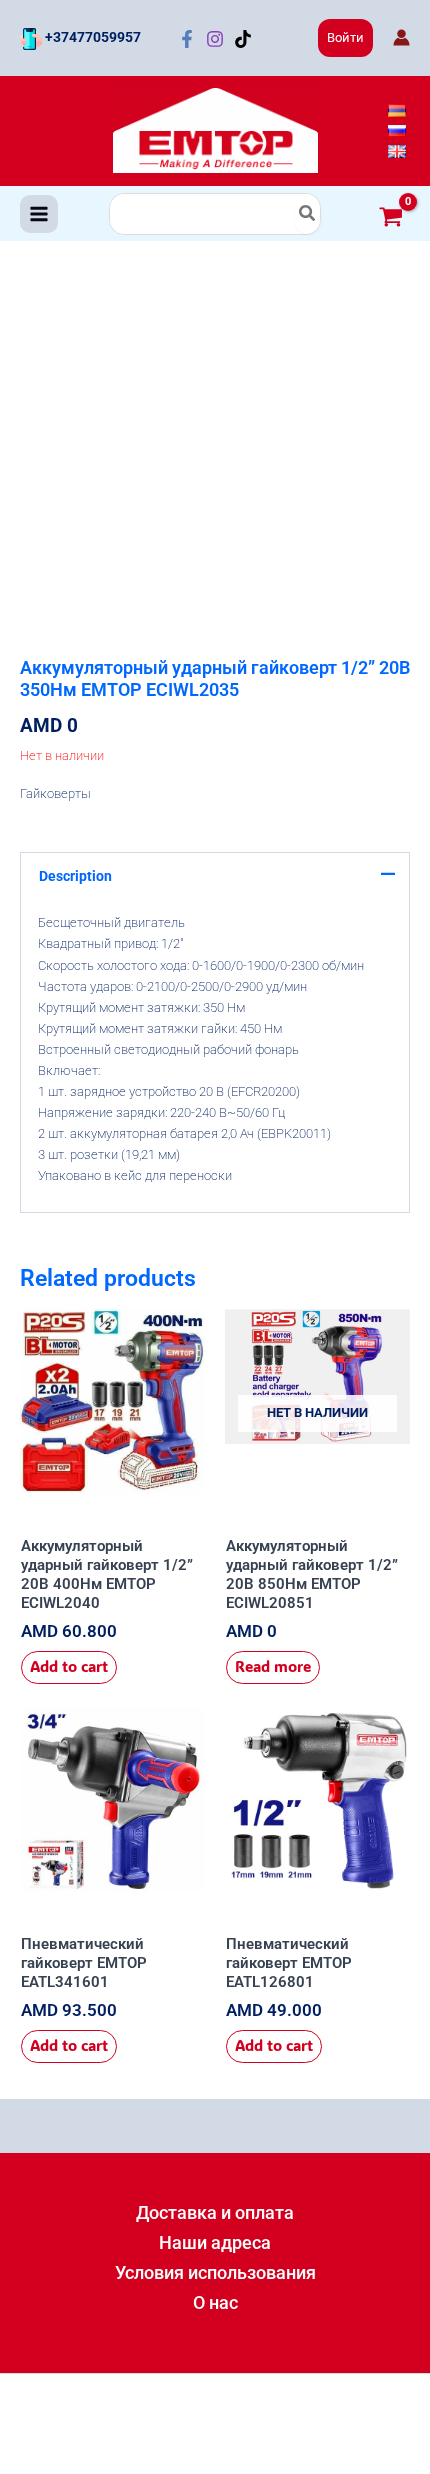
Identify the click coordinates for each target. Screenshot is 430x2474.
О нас (215, 2302)
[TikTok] (243, 39)
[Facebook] (187, 39)
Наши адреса (215, 2242)
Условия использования (215, 2272)
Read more (273, 1666)
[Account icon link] (401, 37)
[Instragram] (215, 39)
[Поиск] (308, 214)
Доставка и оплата (215, 2212)
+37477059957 (91, 37)
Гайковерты (55, 793)
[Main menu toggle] (39, 214)
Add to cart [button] (69, 1666)
